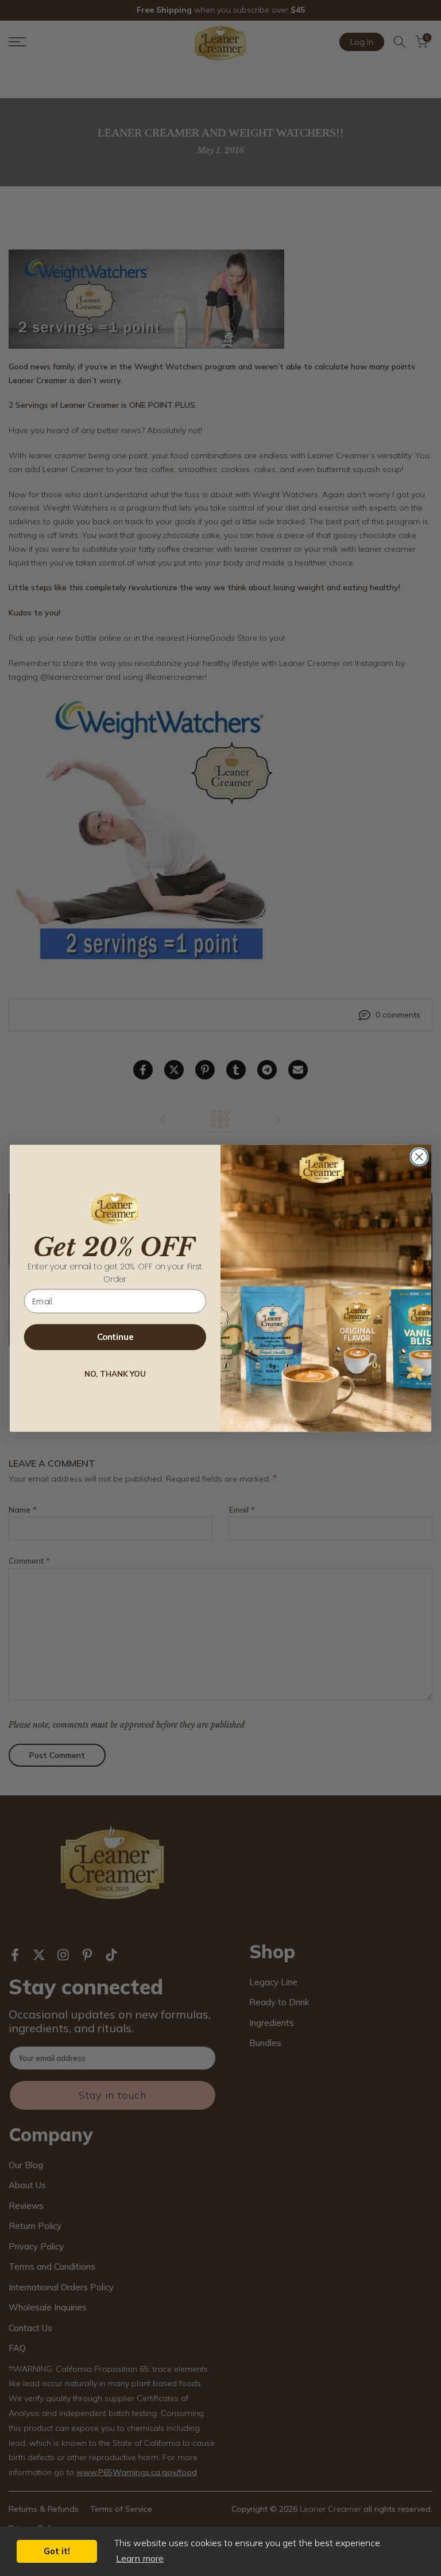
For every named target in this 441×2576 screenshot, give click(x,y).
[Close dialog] (419, 1157)
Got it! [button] (57, 2551)
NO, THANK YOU (115, 1374)
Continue (115, 1337)
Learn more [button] (140, 2558)
